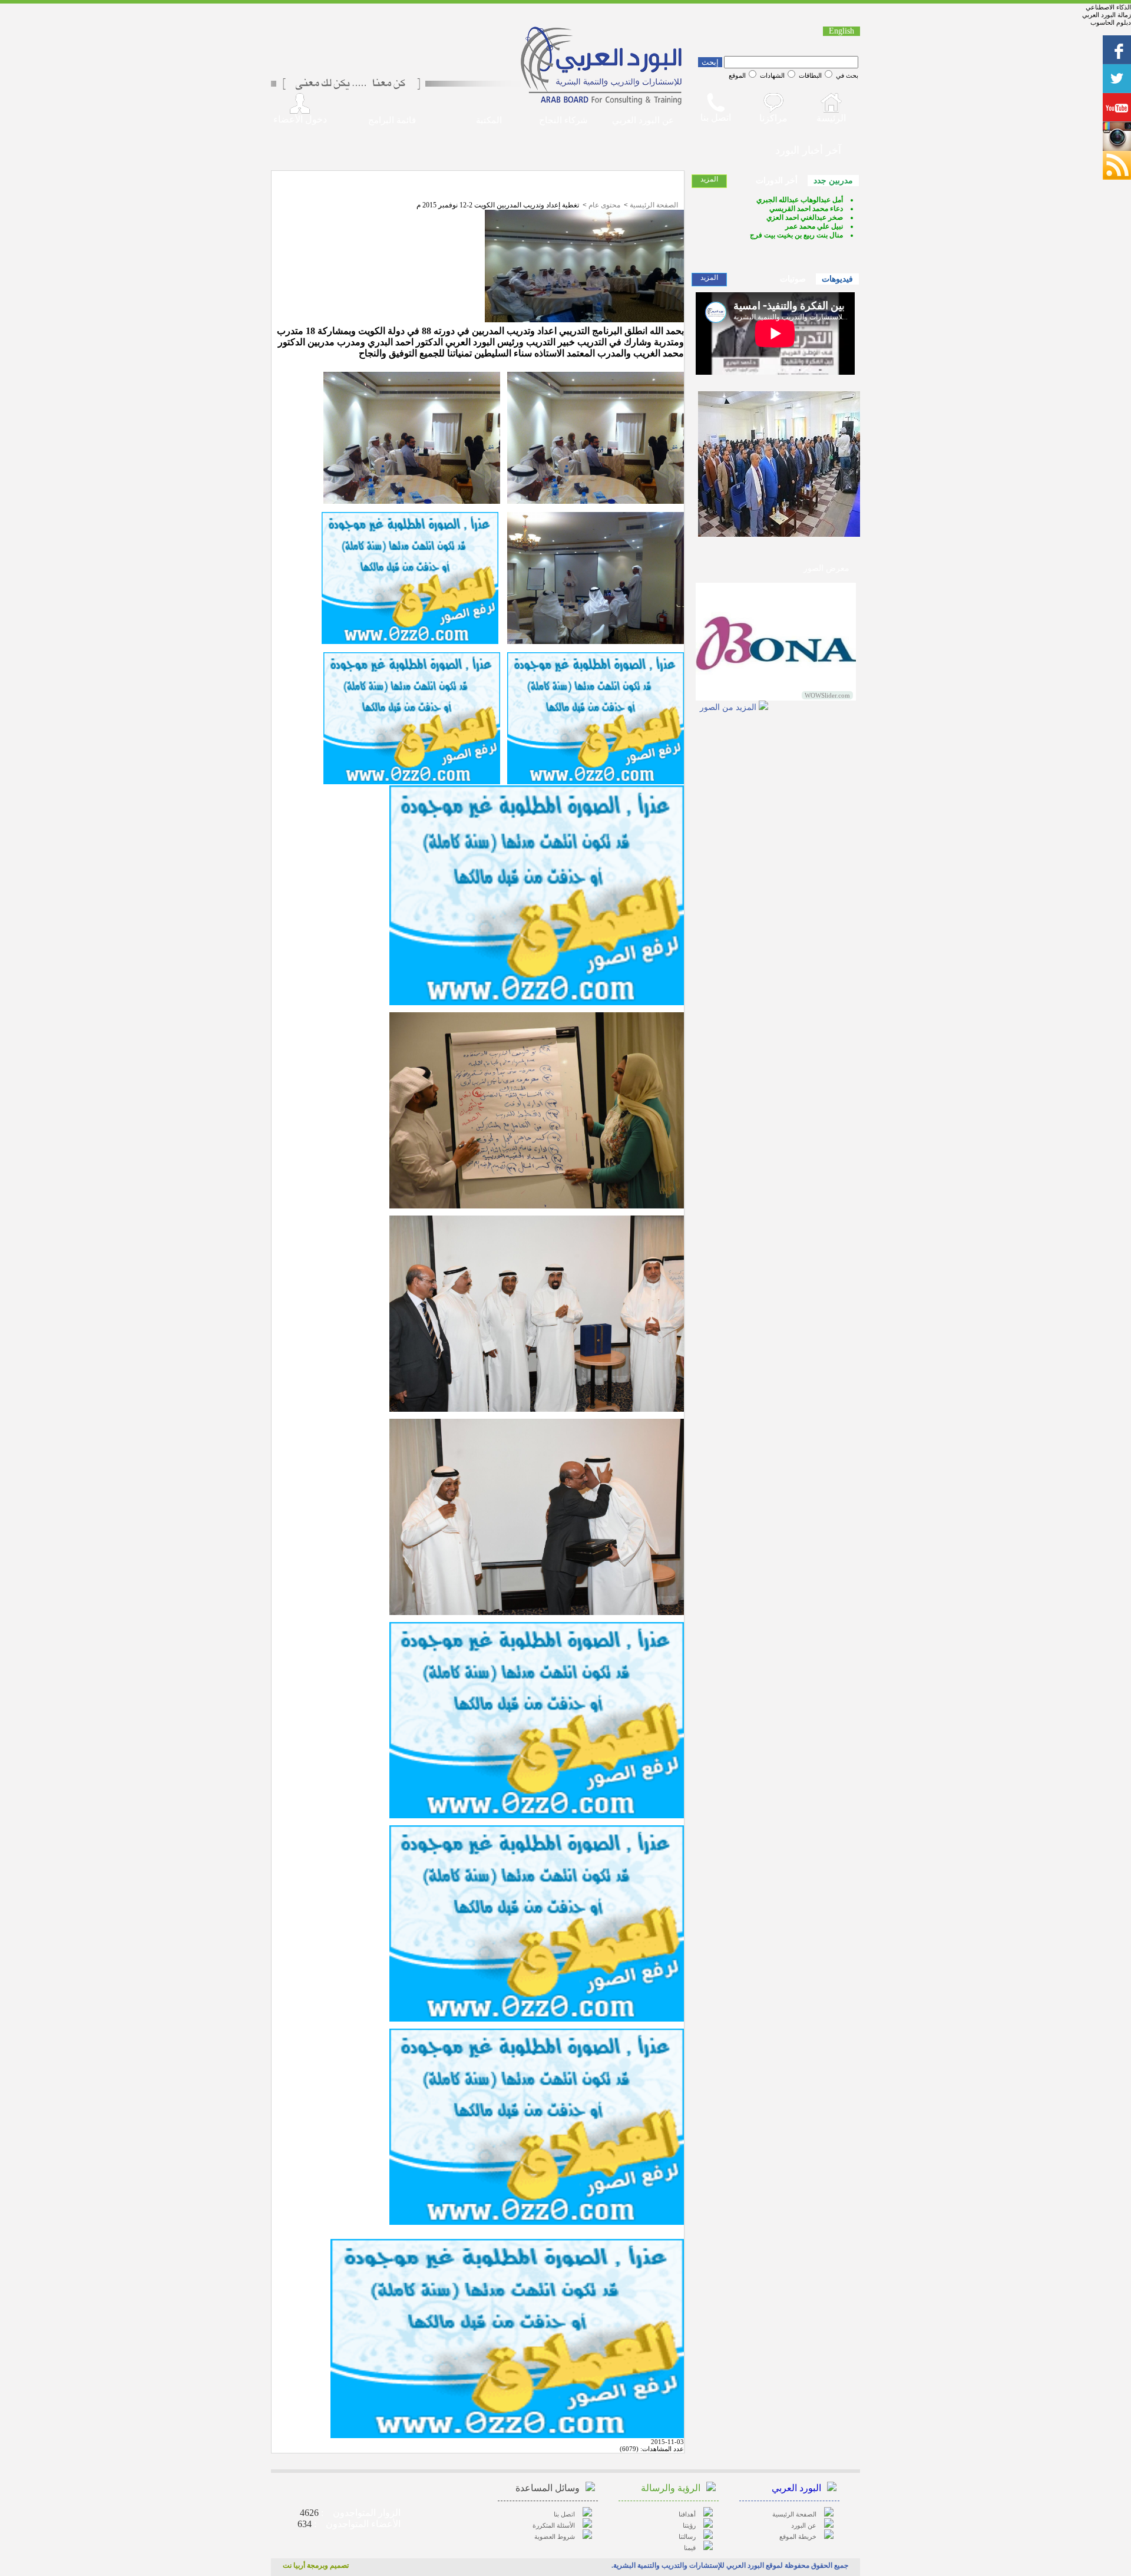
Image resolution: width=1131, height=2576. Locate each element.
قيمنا (690, 2548)
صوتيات (793, 279)
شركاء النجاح (563, 120)
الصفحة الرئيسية (654, 205)
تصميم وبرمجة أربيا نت (316, 2565)
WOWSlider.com (827, 695)
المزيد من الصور (728, 707)
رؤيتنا (689, 2525)
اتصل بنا (564, 2514)
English (841, 31)
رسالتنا (687, 2537)
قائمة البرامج (392, 120)
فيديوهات (837, 279)
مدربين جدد (833, 181)
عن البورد (804, 2525)
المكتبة (489, 120)
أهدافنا (687, 2514)
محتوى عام (604, 205)
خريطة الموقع (798, 2537)
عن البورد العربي (643, 120)
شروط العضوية (555, 2537)
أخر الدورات (777, 181)
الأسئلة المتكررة (554, 2525)
